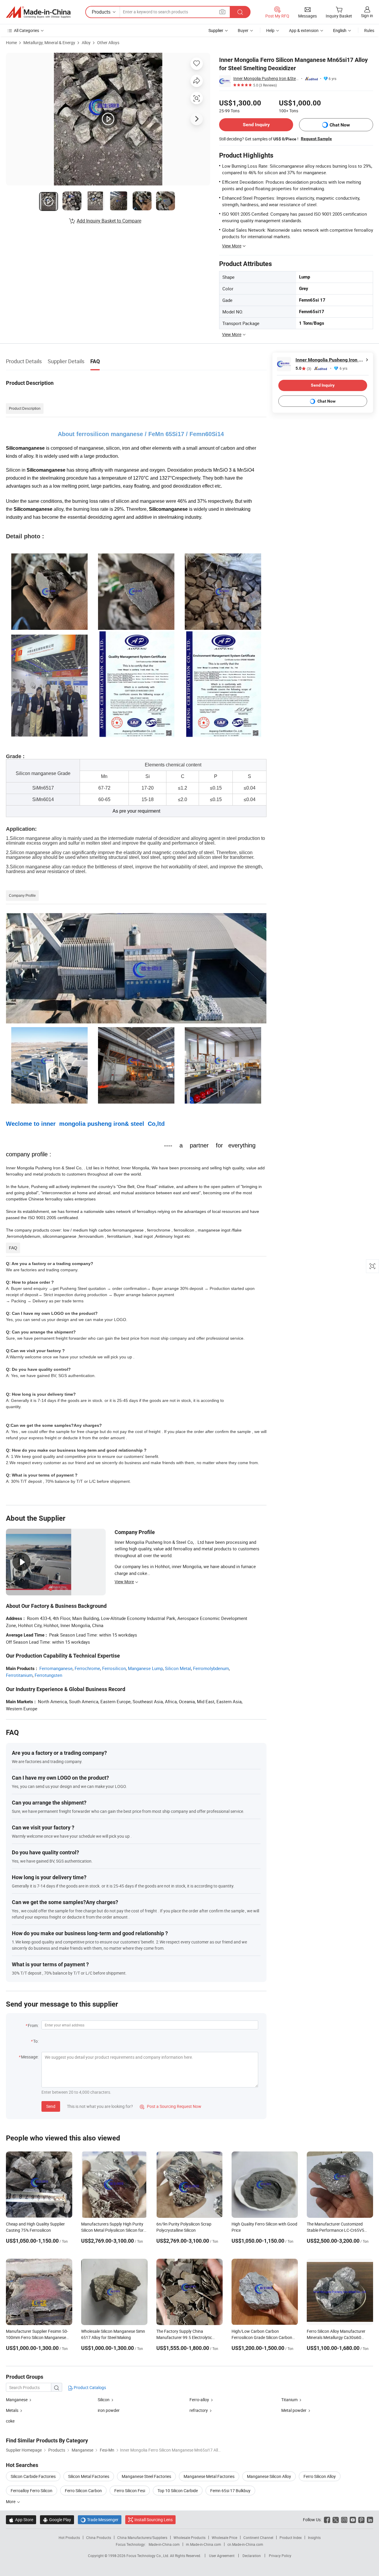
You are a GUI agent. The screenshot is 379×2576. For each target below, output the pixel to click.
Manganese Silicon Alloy (269, 2476)
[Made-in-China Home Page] (38, 12)
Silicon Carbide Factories (33, 2476)
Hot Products (69, 2537)
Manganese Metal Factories (209, 2476)
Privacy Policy (280, 2556)
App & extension (304, 30)
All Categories (27, 30)
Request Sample (316, 139)
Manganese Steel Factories (146, 2476)
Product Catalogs (89, 2387)
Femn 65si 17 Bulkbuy (230, 2491)
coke (10, 2421)
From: (33, 2025)
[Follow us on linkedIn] (370, 2520)
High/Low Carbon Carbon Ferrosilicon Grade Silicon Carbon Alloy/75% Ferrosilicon (262, 2337)
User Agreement (222, 2556)
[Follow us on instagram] (344, 2520)
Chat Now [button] (340, 125)
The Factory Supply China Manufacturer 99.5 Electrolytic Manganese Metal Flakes (184, 2337)
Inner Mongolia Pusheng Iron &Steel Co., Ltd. (266, 78)
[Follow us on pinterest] (361, 2520)
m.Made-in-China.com (204, 2544)
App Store (21, 2520)
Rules (369, 30)
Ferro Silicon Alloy (320, 2476)
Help (270, 30)
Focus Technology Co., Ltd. (148, 2556)
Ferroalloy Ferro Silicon (32, 2491)
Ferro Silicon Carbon (83, 2491)
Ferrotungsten (48, 1675)
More (11, 2501)
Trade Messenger (100, 2520)
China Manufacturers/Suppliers (142, 2537)
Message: (30, 2057)
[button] (222, 12)
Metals (12, 2410)
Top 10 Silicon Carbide (178, 2491)
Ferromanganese (56, 1668)
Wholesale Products (189, 2537)
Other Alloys (108, 43)
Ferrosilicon (114, 1668)
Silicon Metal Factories (89, 2476)
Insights (314, 2537)
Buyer (243, 30)
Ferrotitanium (19, 1675)
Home (11, 43)
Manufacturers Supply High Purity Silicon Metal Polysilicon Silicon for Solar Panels (112, 2230)
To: (36, 2041)
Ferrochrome (87, 1668)
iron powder (109, 2410)
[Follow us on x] (336, 2520)
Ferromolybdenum (211, 1668)
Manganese (17, 2400)
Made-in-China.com (164, 2544)
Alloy (86, 43)
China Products (99, 2537)
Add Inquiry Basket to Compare (109, 221)
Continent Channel (258, 2537)
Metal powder (294, 2410)
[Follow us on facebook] (327, 2520)
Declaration (252, 2556)
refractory (199, 2410)
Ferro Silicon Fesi (130, 2491)
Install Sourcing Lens (154, 2520)
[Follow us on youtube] (353, 2520)
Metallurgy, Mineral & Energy (49, 43)
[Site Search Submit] (240, 12)
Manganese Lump (145, 1668)
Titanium (290, 2400)
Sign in (367, 16)
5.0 (303, 368)
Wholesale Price (224, 2537)
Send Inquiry (256, 125)
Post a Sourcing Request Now (171, 2106)
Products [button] (101, 12)
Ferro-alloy (199, 2400)
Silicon (104, 2400)
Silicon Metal (178, 1668)
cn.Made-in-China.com (245, 2544)
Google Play (57, 2520)
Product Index (291, 2537)
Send (51, 2106)
